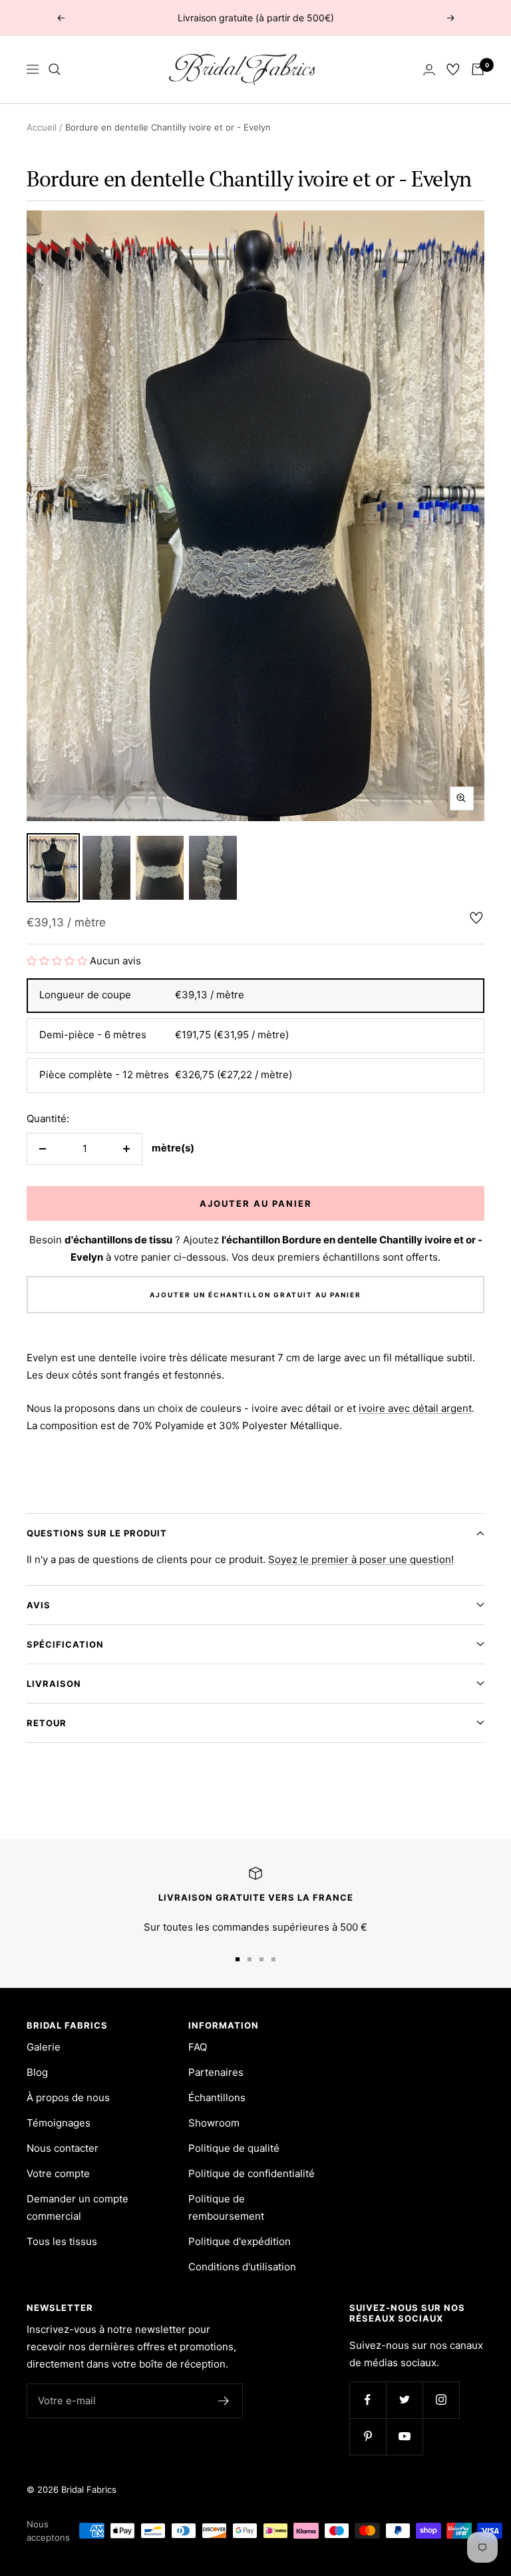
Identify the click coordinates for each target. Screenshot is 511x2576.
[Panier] (478, 69)
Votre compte (58, 2173)
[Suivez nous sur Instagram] (441, 2400)
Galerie (44, 2047)
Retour (47, 1723)
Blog (37, 2072)
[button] (58, 961)
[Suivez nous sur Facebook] (368, 2400)
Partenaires (216, 2072)
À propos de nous (68, 2097)
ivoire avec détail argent (415, 1408)
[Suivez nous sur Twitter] (404, 2400)
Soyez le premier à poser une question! (361, 1559)
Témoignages (59, 2123)
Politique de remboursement (226, 2207)
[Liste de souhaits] (453, 69)
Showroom (214, 2123)
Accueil (42, 127)
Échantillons (217, 2097)
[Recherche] (55, 69)
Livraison (54, 1684)
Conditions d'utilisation (242, 2267)
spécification (65, 1644)
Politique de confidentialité (252, 2173)
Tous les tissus (62, 2241)
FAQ (198, 2047)
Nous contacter (63, 2148)
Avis (39, 1605)
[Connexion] (429, 70)
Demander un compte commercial (78, 2207)
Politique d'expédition (240, 2241)
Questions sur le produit (97, 1533)
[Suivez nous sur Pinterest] (368, 2436)
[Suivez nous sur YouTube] (404, 2436)
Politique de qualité (234, 2148)
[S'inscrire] (224, 2401)
